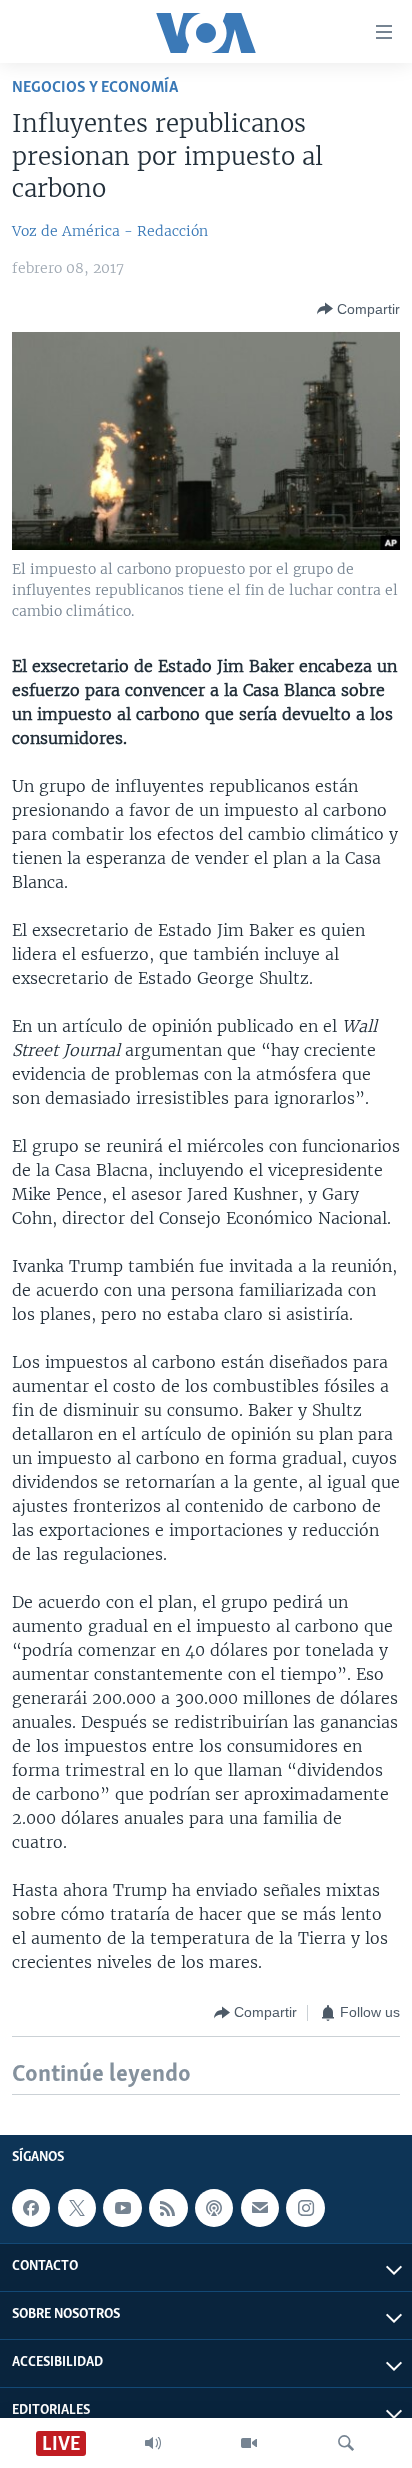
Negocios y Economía (95, 87)
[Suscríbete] (260, 2208)
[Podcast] (214, 2208)
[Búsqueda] (346, 2443)
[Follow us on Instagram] (305, 2208)
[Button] (358, 309)
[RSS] (168, 2208)
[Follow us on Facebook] (31, 2208)
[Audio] (153, 2443)
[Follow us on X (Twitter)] (77, 2208)
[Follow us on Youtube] (122, 2208)
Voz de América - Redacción (110, 231)
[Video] (249, 2443)
